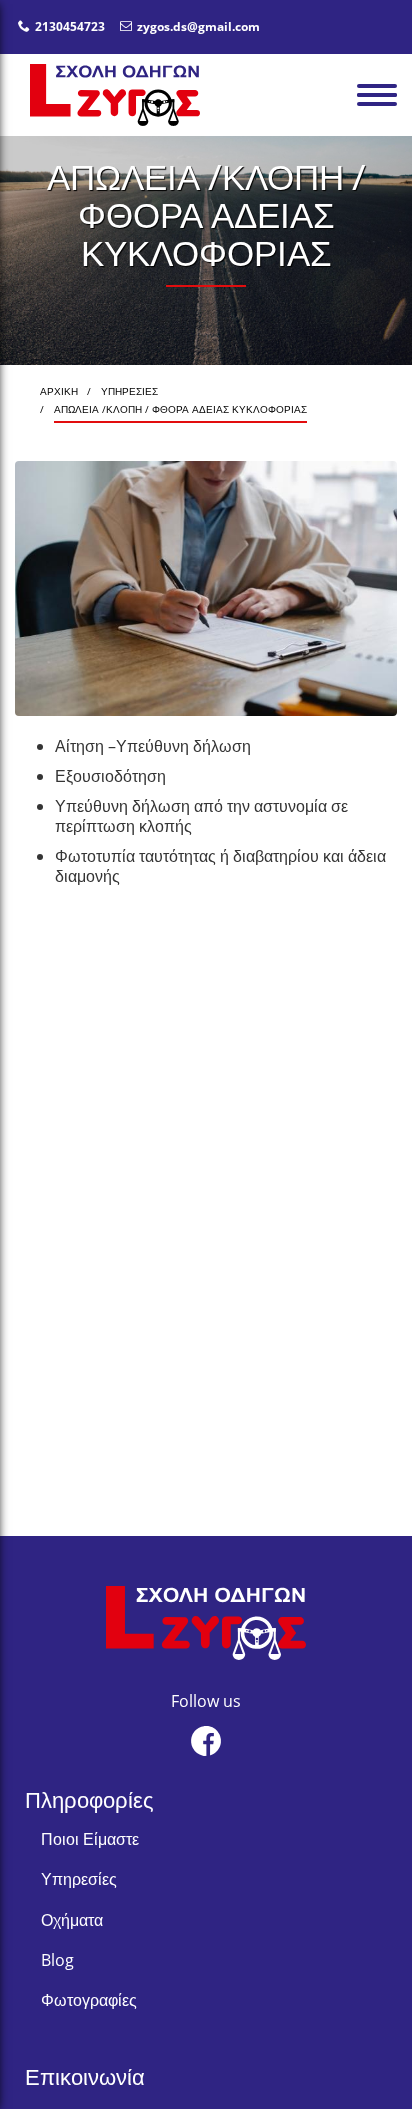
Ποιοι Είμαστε (90, 1839)
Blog (57, 1960)
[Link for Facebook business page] (206, 1741)
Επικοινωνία (85, 2076)
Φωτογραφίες (89, 2000)
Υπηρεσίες (79, 1879)
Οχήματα (72, 1920)
